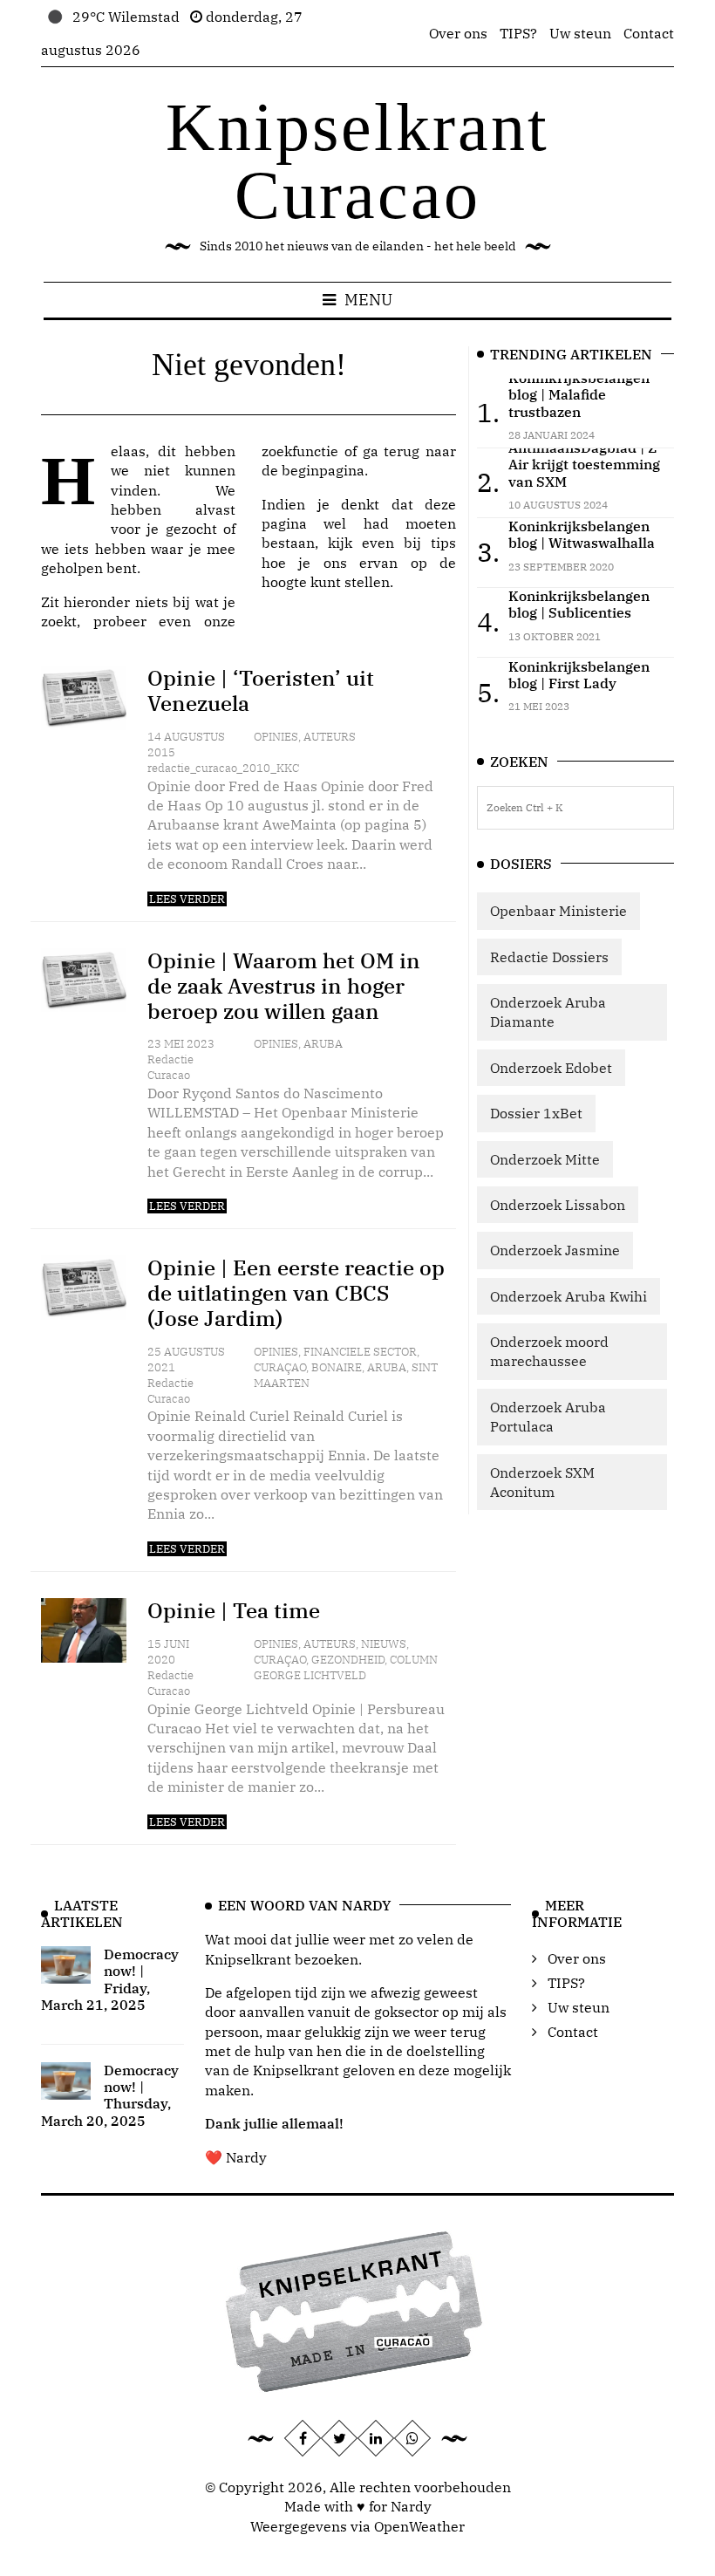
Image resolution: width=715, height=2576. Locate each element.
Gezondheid (348, 1660)
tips (443, 543)
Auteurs (330, 737)
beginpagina (323, 470)
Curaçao (280, 1367)
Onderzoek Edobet (551, 1068)
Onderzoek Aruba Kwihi (569, 1296)
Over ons (458, 33)
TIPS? (518, 33)
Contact (649, 33)
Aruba (323, 1044)
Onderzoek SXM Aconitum (542, 1482)
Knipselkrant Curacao (357, 161)
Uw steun (580, 33)
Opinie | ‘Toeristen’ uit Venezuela (261, 690)
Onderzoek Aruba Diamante (548, 1012)
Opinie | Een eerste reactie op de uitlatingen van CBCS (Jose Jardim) (296, 1293)
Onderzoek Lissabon (558, 1205)
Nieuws (384, 1644)
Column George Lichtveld (346, 1667)
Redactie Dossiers (549, 957)
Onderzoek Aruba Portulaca (548, 1417)
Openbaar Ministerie (558, 911)
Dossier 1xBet (536, 1113)
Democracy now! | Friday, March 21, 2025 (110, 1979)
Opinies (276, 737)
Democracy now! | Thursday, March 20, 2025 (110, 2095)
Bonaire (337, 1367)
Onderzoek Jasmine (555, 1250)
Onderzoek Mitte (545, 1159)
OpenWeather (419, 2526)
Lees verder (187, 899)
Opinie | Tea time (234, 1610)
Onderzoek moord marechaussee (549, 1351)
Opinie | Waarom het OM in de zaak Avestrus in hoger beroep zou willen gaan (284, 986)
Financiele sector (360, 1352)
